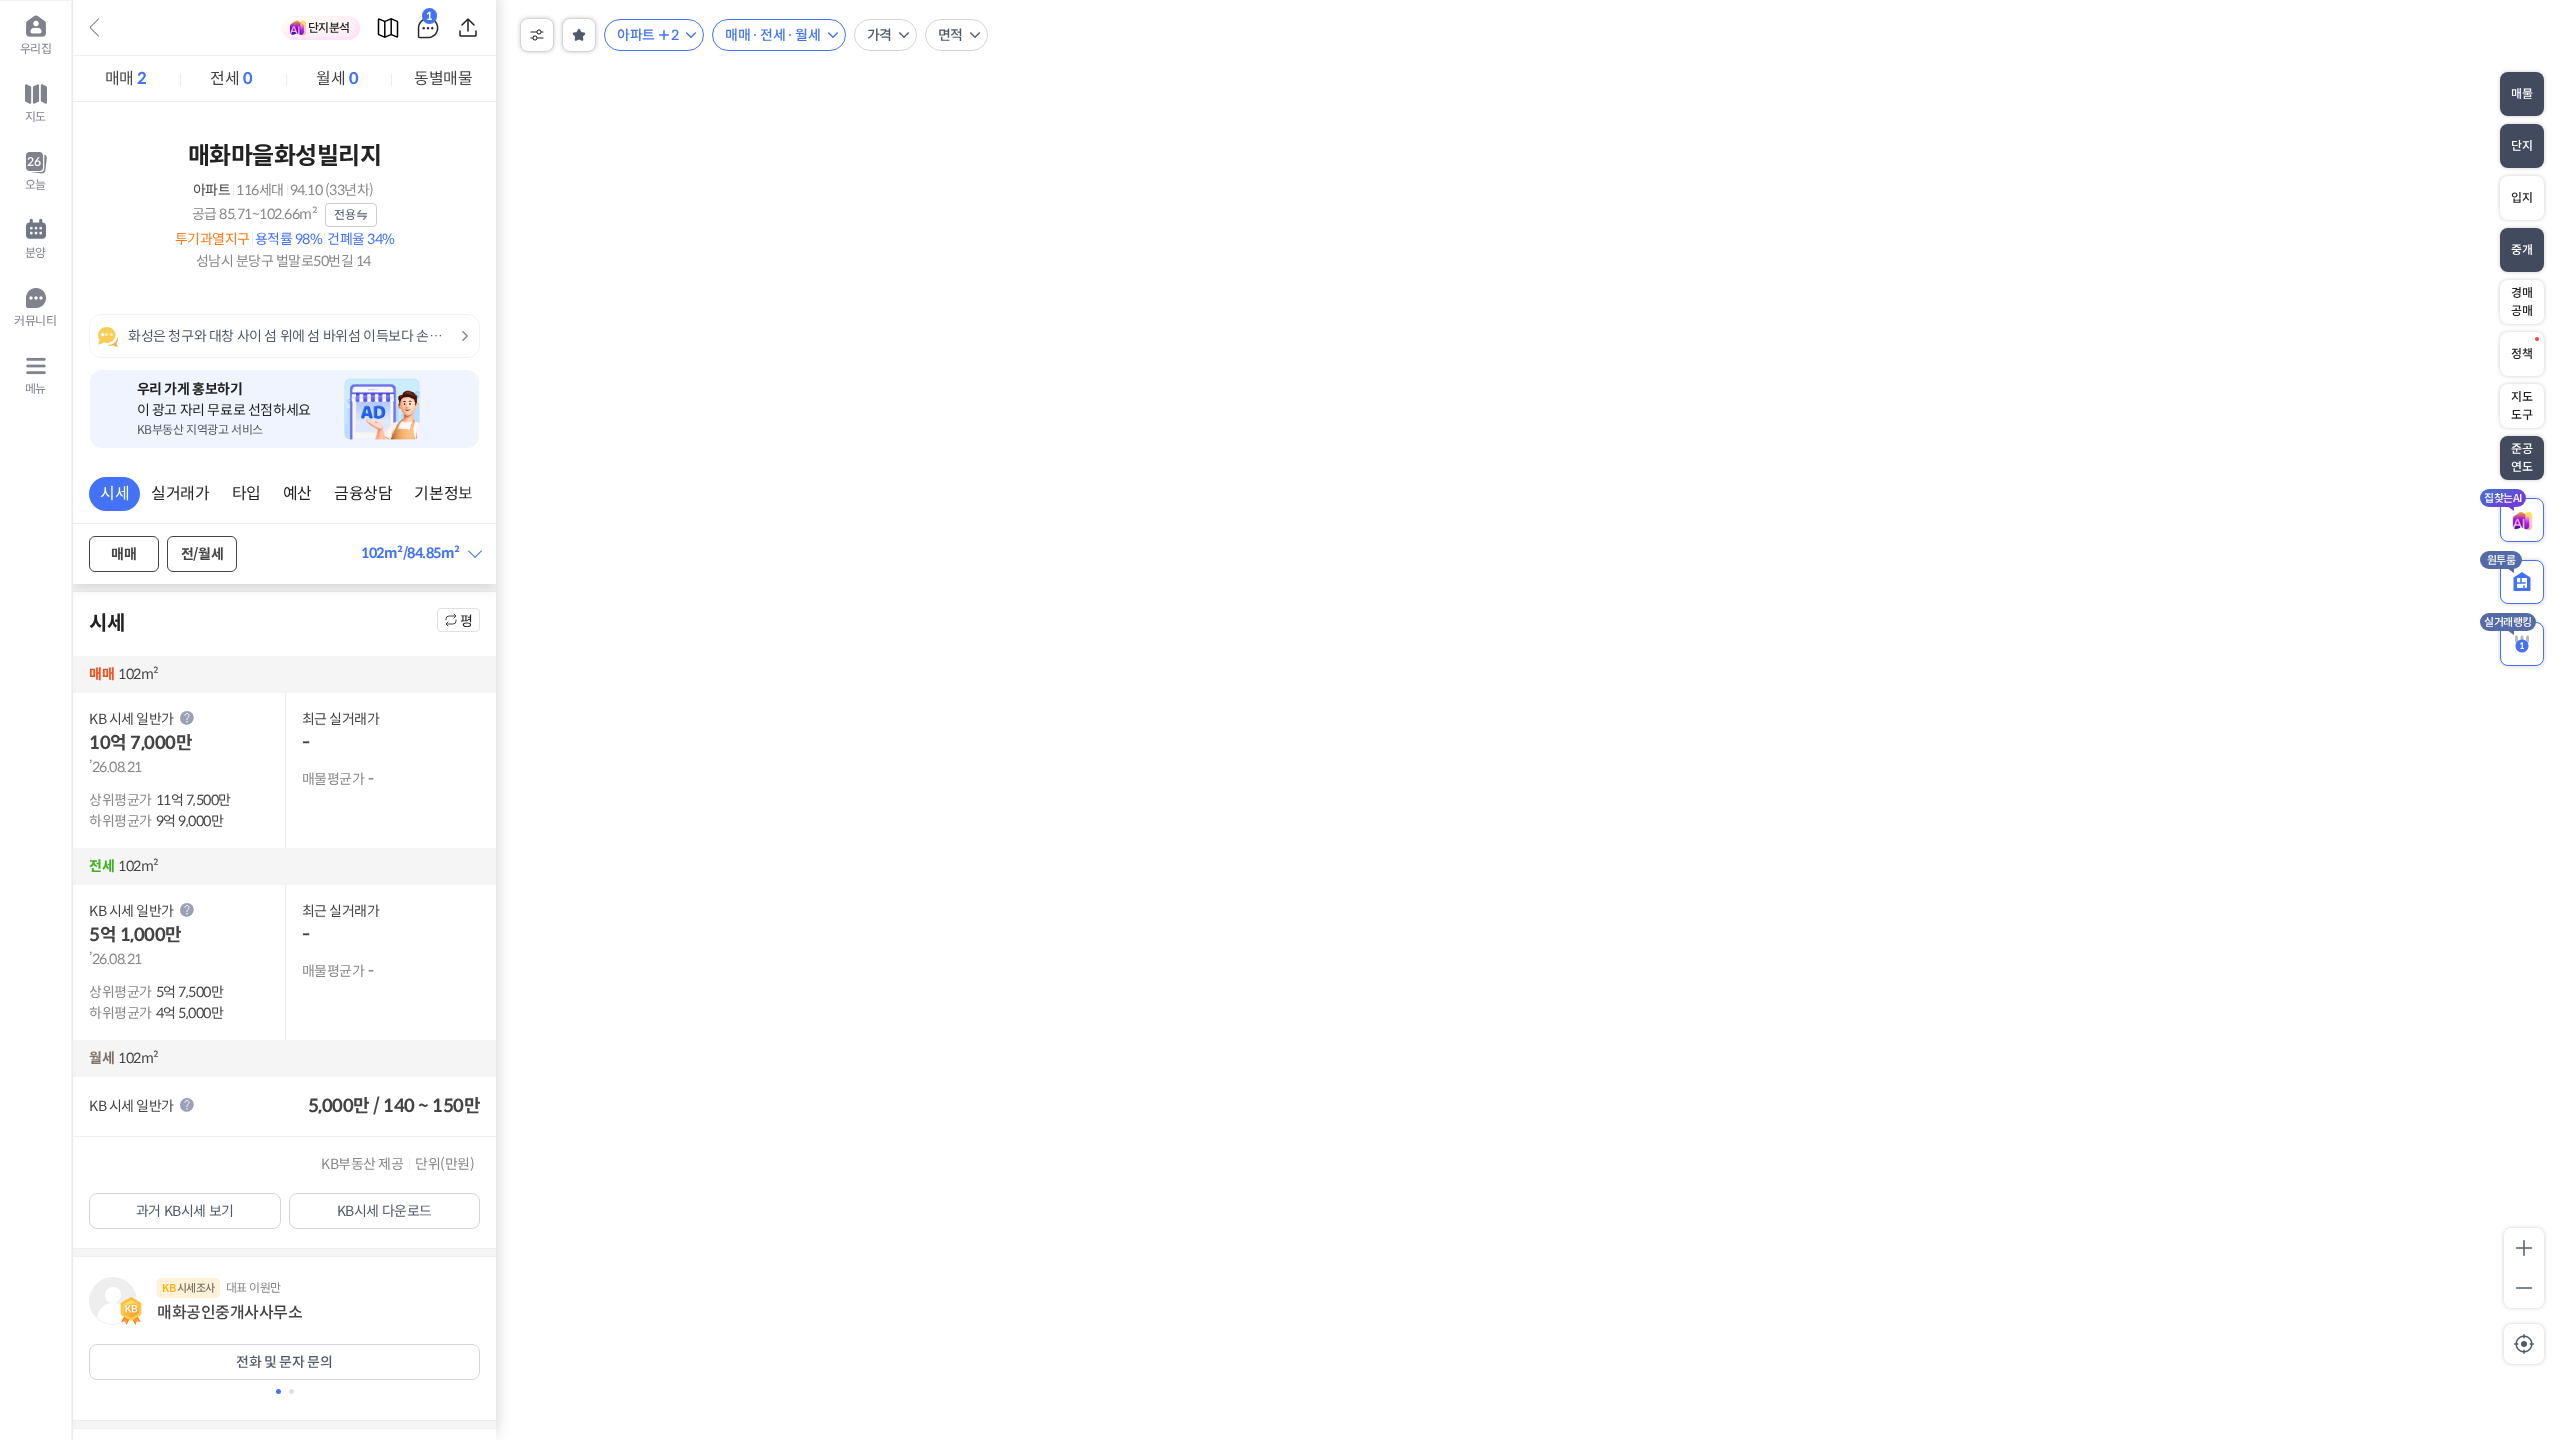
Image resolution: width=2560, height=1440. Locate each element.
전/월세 (202, 554)
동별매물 (443, 78)
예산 (297, 493)
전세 (231, 78)
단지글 (429, 19)
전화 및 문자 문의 (284, 1362)
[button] (420, 553)
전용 (344, 214)
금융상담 (363, 493)
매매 (126, 78)
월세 (337, 78)
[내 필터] (579, 35)
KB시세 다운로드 (384, 1211)
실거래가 (180, 493)
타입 (246, 493)
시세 (114, 493)
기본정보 (443, 493)
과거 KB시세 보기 (185, 1211)
